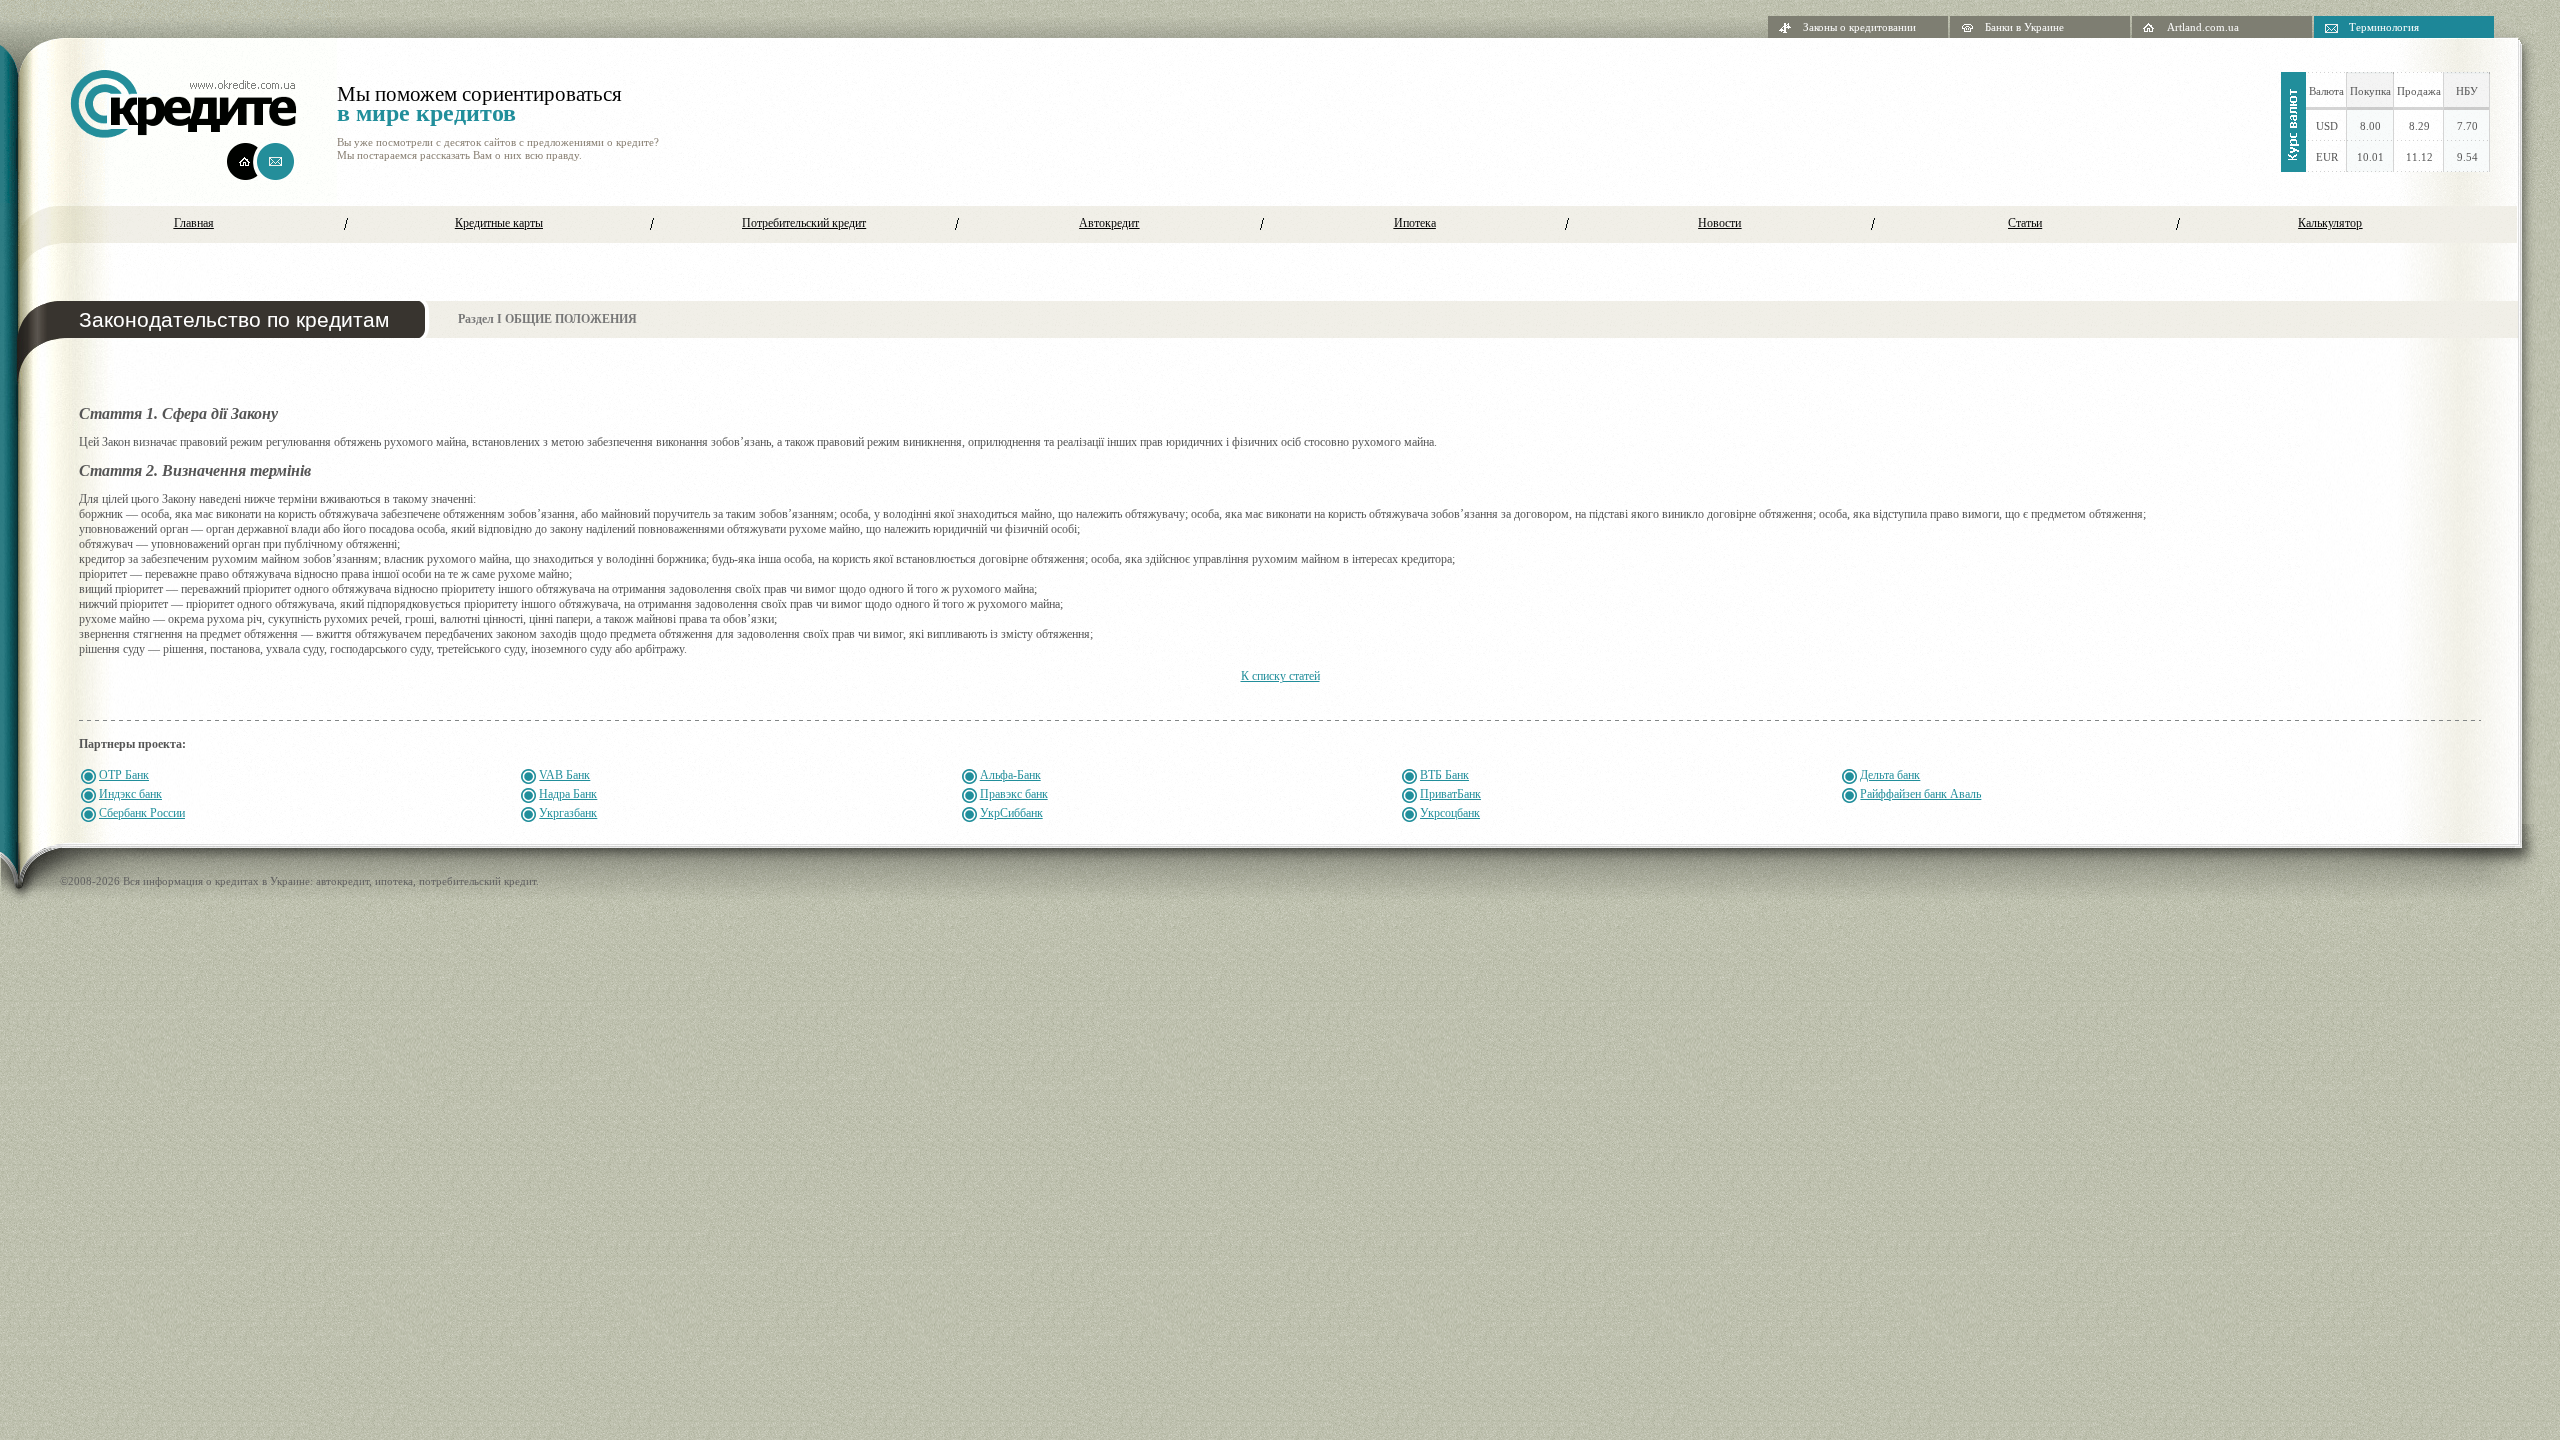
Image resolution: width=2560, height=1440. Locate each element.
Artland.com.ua (2203, 27)
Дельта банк (1890, 775)
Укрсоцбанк (1450, 813)
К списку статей (1280, 676)
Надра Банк (568, 794)
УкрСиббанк (1011, 813)
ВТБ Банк (1444, 775)
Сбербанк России (142, 813)
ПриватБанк (1450, 794)
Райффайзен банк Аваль (1920, 794)
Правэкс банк (1014, 794)
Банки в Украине (2024, 27)
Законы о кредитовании (1859, 27)
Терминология (2384, 27)
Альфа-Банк (1010, 775)
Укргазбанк (568, 813)
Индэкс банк (130, 794)
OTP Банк (124, 775)
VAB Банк (564, 775)
